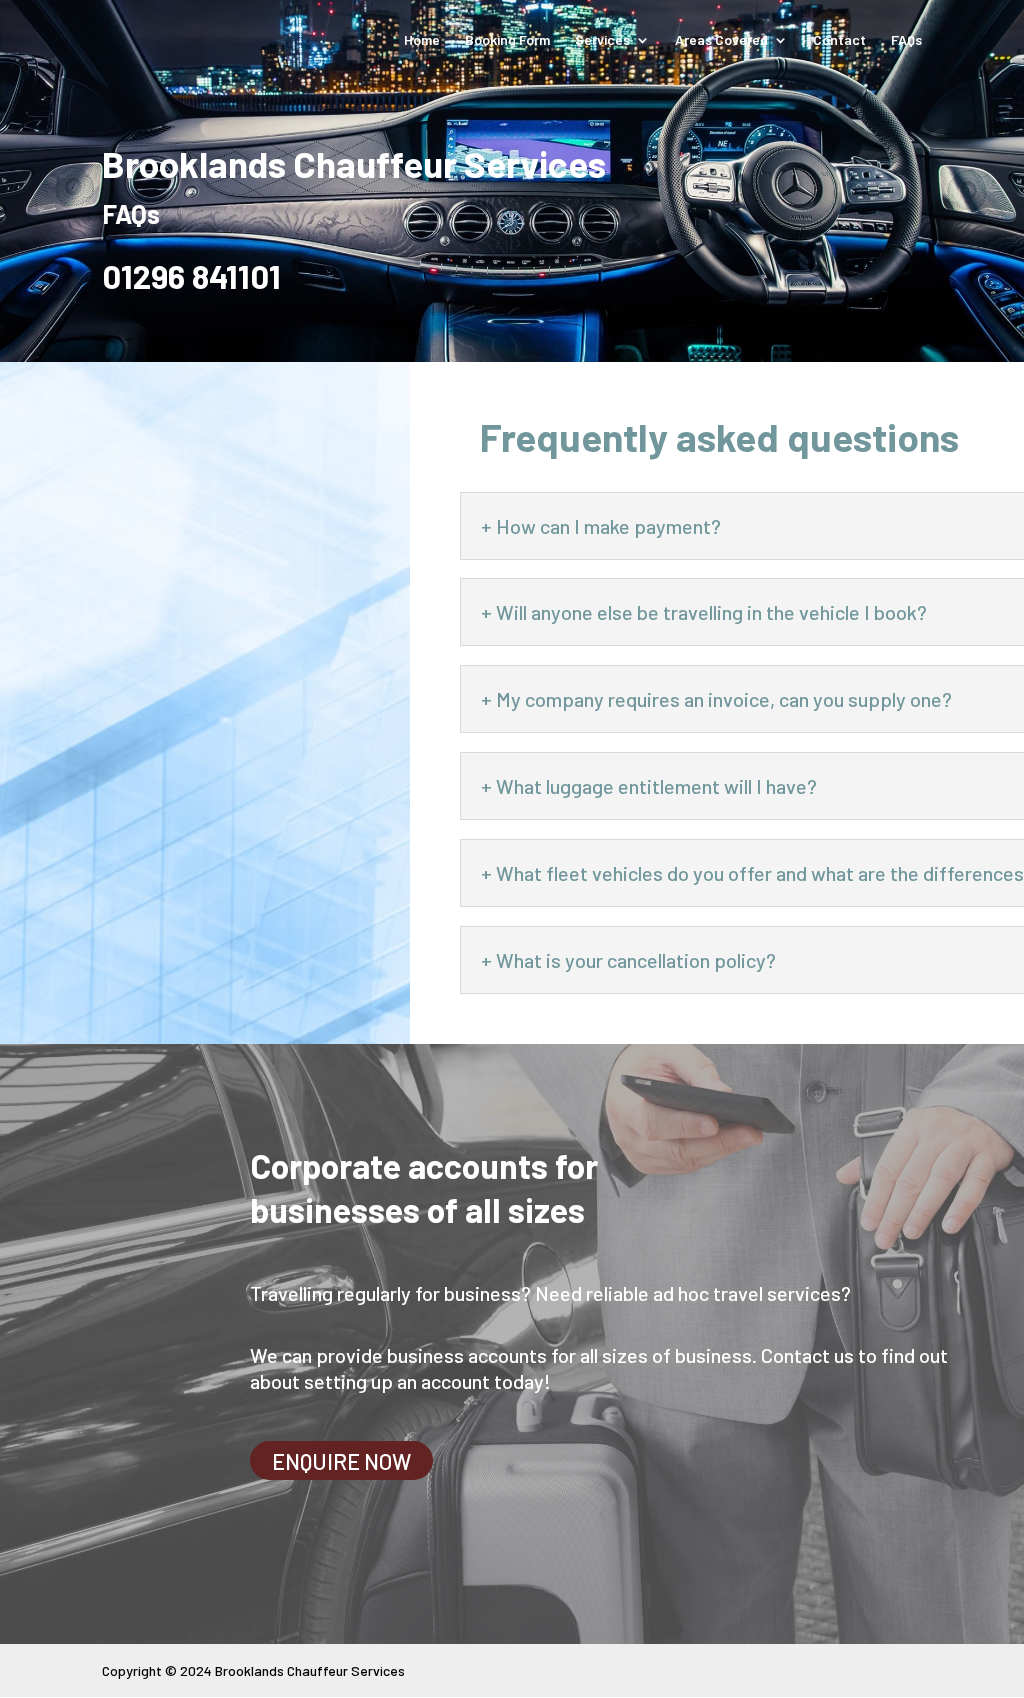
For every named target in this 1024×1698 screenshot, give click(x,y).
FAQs (906, 40)
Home (422, 40)
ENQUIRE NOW (341, 1460)
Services (602, 40)
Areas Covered (721, 40)
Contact (839, 40)
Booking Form (507, 40)
